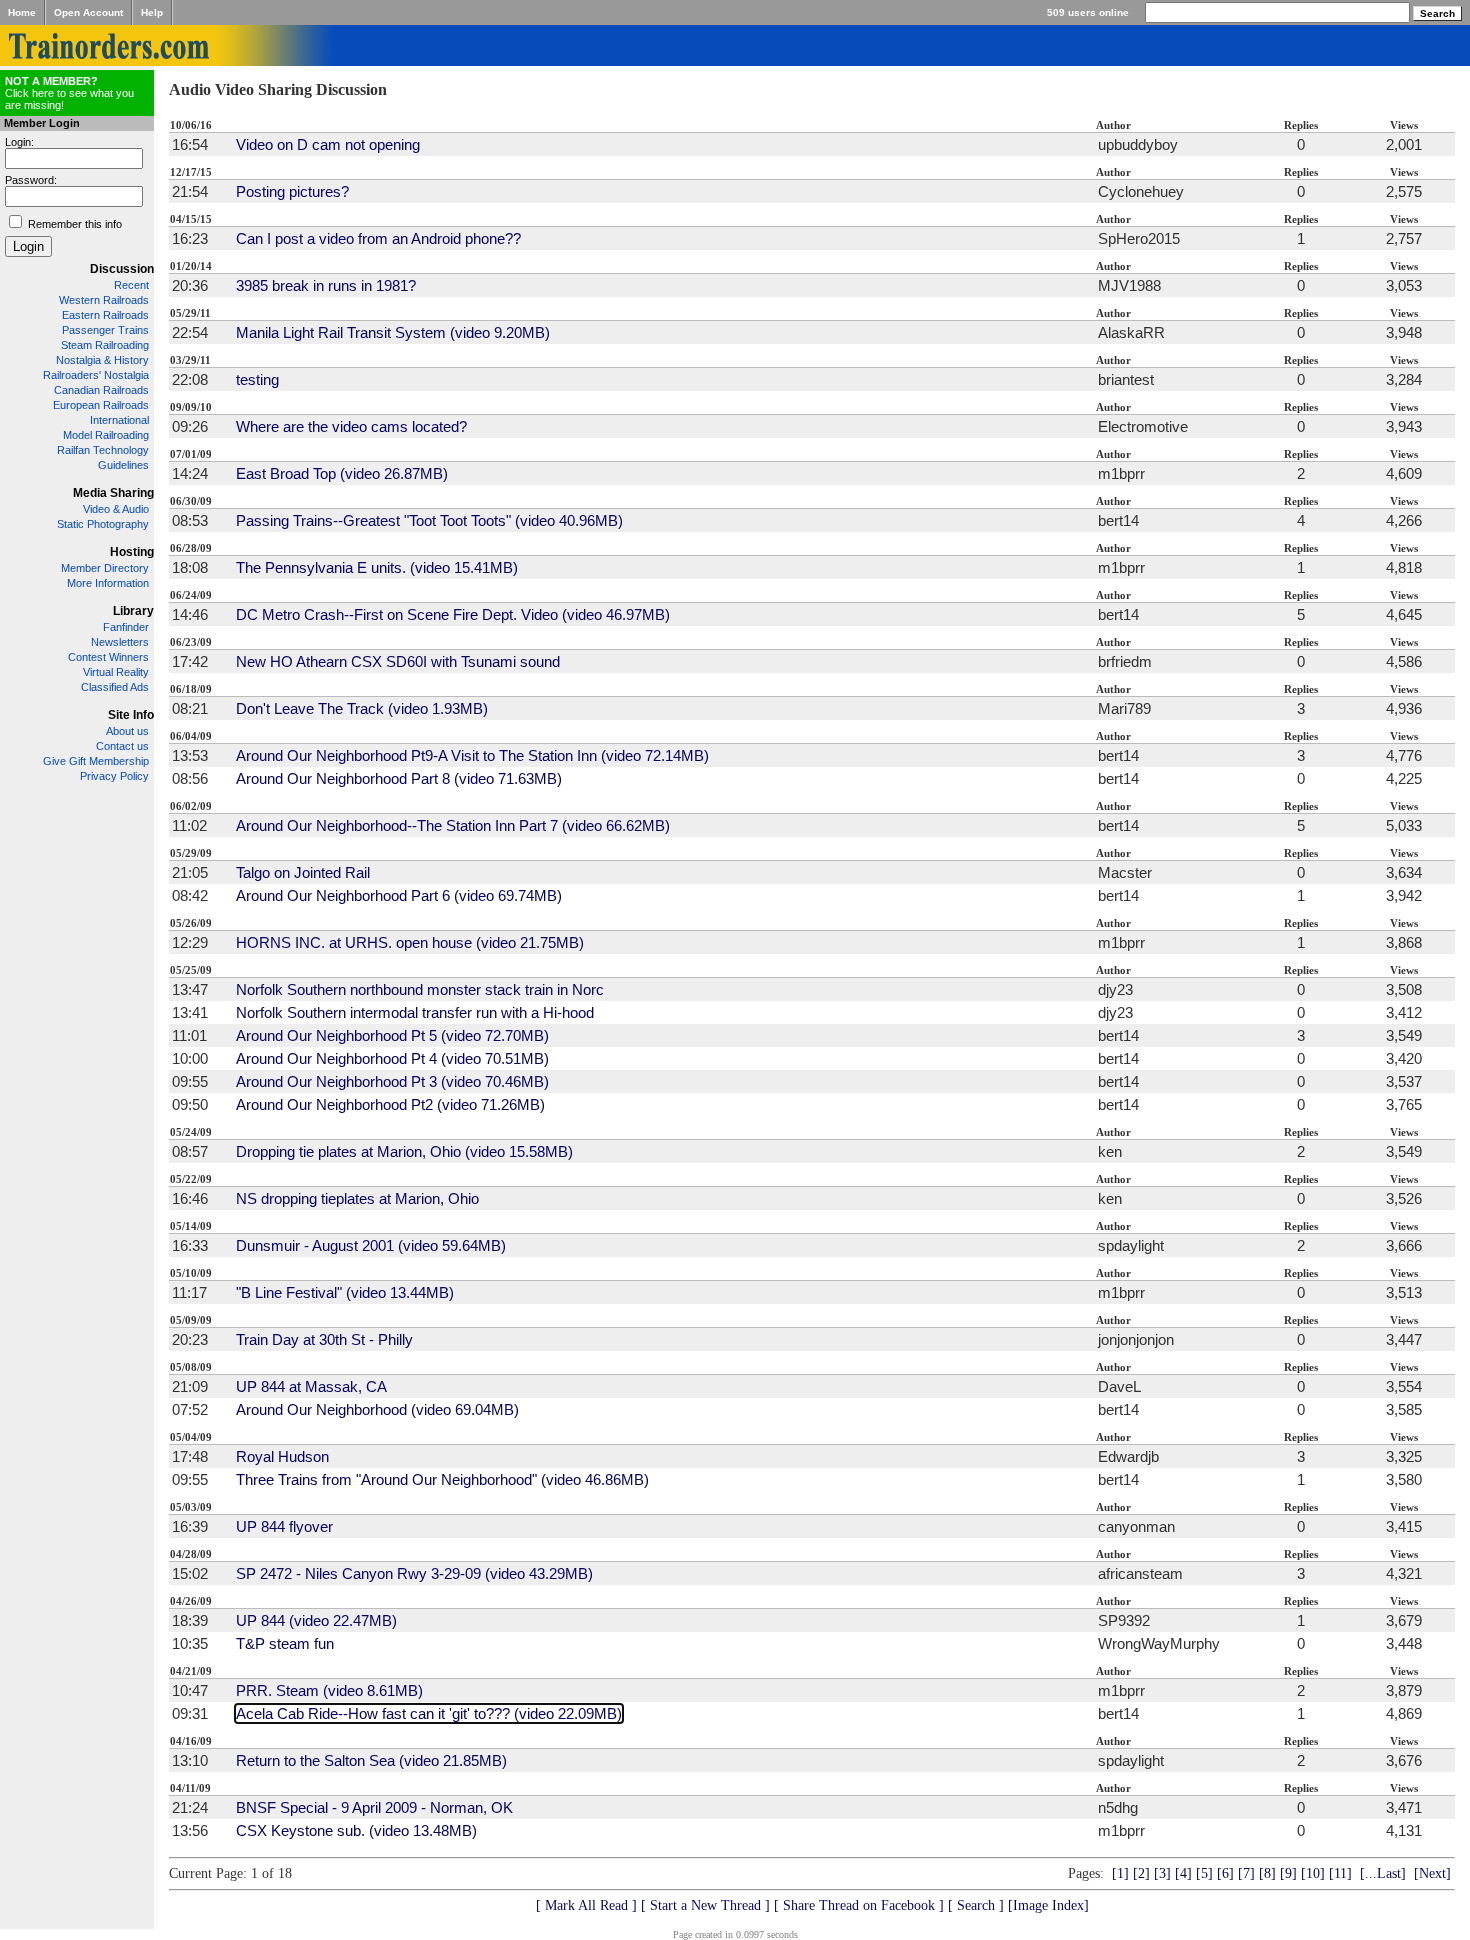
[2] (1141, 1873)
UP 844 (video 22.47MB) (316, 1620)
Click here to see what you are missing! (69, 93)
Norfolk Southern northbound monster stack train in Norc (420, 989)
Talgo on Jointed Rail (303, 872)
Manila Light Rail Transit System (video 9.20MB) (393, 332)
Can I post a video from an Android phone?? (378, 238)
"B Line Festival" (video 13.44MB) (345, 1292)
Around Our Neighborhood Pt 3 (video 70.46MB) (392, 1081)
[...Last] (1383, 1873)
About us (127, 731)
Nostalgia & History (102, 360)
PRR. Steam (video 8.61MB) (329, 1690)
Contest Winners (108, 657)
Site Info (131, 715)
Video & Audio (116, 509)
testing (257, 379)
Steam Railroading (105, 345)
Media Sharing (113, 493)
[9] (1288, 1873)
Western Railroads (104, 300)
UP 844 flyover (284, 1526)
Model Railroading (106, 435)
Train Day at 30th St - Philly (324, 1339)
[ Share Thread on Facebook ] (859, 1905)
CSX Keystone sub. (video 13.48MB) (356, 1830)
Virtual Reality (116, 672)
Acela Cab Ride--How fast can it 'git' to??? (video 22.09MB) (429, 1713)
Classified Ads (115, 687)
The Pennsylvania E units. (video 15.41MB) (377, 567)
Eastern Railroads (105, 315)
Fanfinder (126, 627)
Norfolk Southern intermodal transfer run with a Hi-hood (415, 1012)
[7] (1246, 1873)
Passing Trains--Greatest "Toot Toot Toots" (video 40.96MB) (429, 520)
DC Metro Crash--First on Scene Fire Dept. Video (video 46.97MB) (453, 614)
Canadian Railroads (101, 390)
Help (152, 12)
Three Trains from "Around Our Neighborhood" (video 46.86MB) (442, 1479)
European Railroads (101, 405)
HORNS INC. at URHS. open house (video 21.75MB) (410, 942)
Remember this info (75, 224)
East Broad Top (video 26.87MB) (342, 473)
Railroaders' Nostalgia (96, 375)
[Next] (1432, 1873)
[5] (1204, 1873)
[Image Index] (1048, 1905)
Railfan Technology (103, 450)
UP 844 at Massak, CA (311, 1386)
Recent (131, 285)
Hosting (132, 552)
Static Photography (103, 524)
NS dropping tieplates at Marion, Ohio (357, 1198)
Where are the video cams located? (351, 426)
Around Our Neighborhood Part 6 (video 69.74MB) (399, 895)
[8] (1267, 1873)
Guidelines (123, 465)
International (119, 420)
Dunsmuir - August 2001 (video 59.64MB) (371, 1245)
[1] (1120, 1873)
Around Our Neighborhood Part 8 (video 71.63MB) (399, 778)
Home (22, 12)
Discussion (122, 269)
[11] (1340, 1873)
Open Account (88, 12)
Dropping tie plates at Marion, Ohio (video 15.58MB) (404, 1151)
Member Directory (105, 568)
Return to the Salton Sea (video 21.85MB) (371, 1760)
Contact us (122, 746)
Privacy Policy (114, 776)
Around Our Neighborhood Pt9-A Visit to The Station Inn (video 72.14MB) (472, 755)
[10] (1313, 1873)
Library (133, 611)
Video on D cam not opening (328, 144)
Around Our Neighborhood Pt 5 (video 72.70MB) (392, 1035)
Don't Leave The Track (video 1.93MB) (362, 708)
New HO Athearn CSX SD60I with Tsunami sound (398, 661)
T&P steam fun (285, 1643)
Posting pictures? (292, 191)
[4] (1183, 1873)
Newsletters (120, 642)
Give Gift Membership (96, 761)
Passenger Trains (105, 330)
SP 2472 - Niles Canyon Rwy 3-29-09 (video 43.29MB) (414, 1573)
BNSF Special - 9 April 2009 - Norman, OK (374, 1807)
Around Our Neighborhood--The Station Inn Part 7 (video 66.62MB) (453, 825)
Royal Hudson (282, 1456)
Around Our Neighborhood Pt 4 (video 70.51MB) (392, 1058)
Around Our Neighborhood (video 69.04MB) (377, 1409)
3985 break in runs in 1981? (326, 285)
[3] (1162, 1873)
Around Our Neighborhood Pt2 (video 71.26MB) (390, 1104)
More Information (108, 583)
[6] (1225, 1873)
